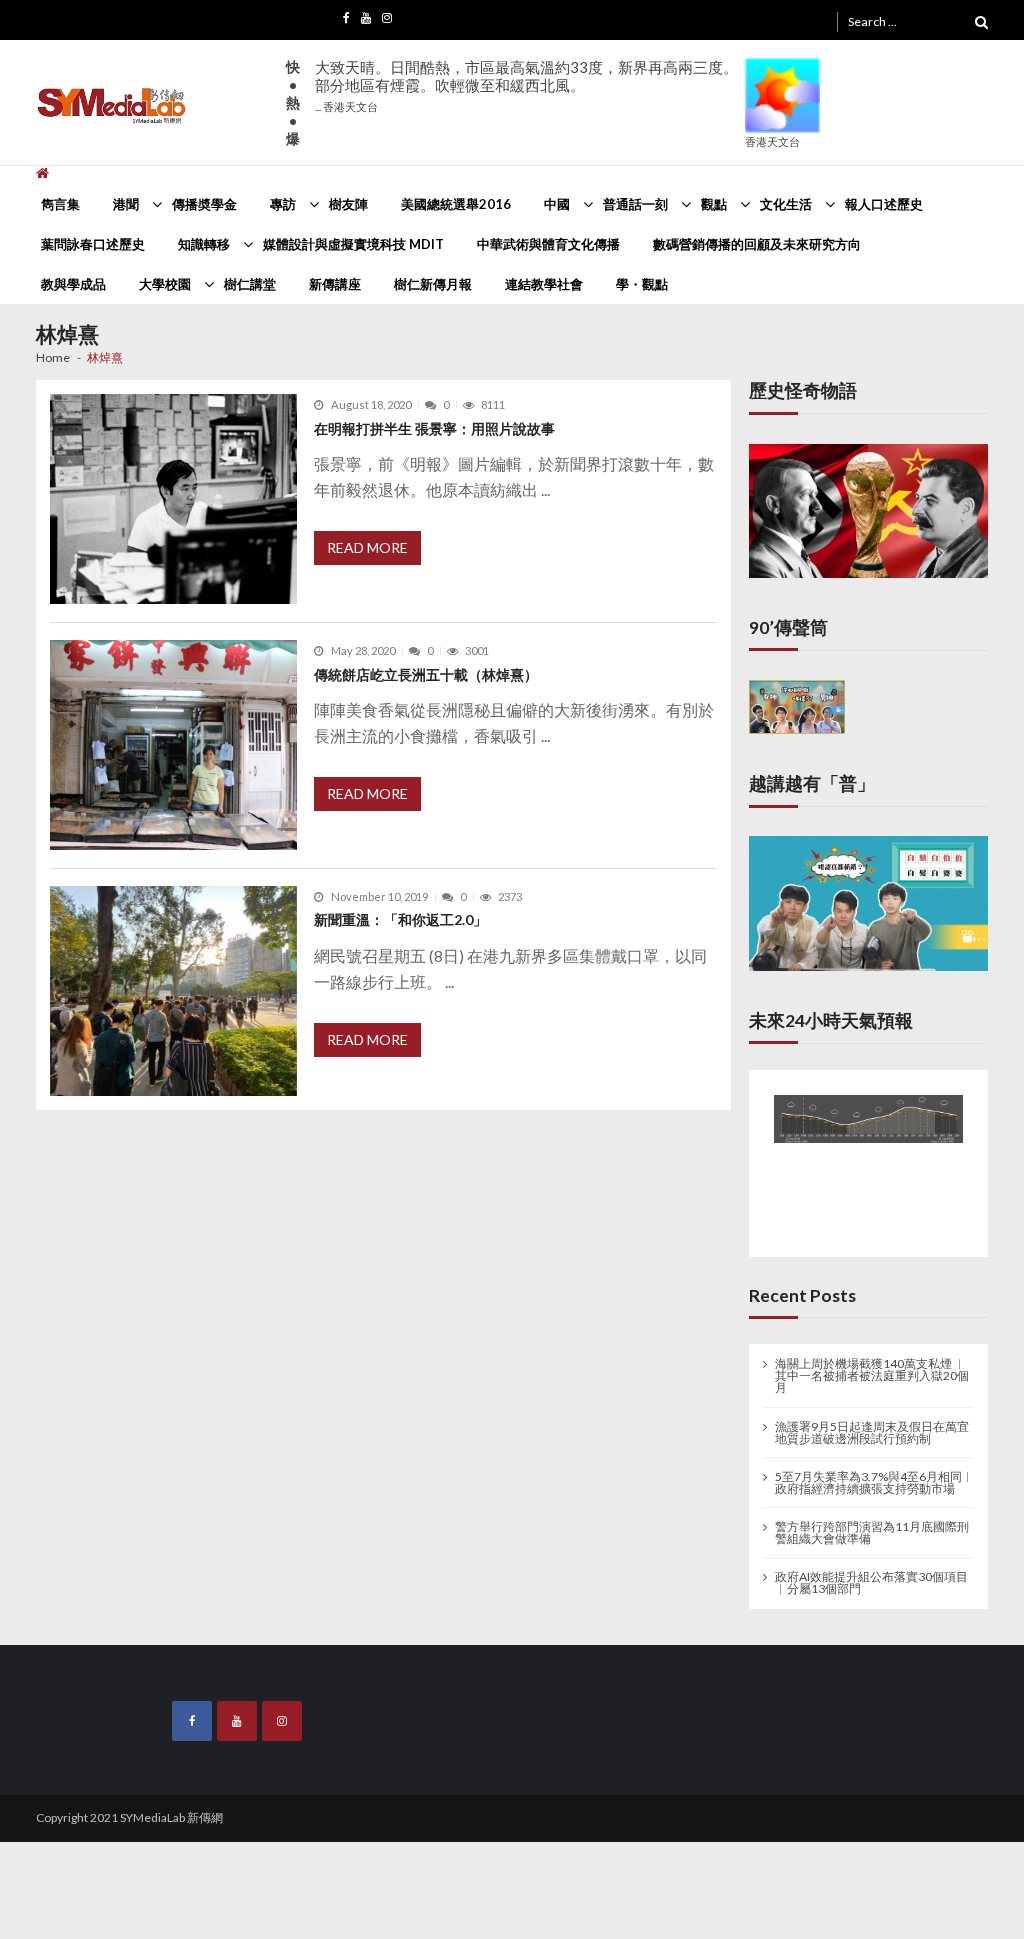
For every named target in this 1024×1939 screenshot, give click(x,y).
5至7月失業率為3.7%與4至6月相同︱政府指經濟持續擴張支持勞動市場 (874, 1479)
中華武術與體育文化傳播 (548, 244)
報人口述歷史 (884, 204)
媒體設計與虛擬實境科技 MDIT (353, 244)
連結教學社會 (544, 284)
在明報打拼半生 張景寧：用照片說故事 (434, 428)
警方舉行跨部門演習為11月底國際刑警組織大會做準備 (872, 1529)
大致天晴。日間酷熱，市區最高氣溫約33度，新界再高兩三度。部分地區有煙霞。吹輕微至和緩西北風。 (526, 85)
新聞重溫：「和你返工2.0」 (400, 919)
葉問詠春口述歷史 (93, 244)
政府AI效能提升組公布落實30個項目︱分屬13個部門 (871, 1579)
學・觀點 (642, 284)
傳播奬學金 (204, 204)
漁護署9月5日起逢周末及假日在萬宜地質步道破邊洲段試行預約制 (872, 1428)
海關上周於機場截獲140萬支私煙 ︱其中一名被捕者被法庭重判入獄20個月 (872, 1372)
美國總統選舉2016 (456, 204)
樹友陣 (348, 204)
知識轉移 (204, 244)
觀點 (714, 204)
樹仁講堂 (250, 284)
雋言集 (60, 204)
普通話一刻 (635, 204)
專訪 (283, 204)
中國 (557, 204)
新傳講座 (335, 284)
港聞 (126, 204)
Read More (367, 547)
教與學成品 (73, 284)
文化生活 (786, 204)
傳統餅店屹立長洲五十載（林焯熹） (426, 674)
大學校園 (165, 284)
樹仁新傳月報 (433, 284)
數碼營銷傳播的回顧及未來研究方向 (757, 244)
